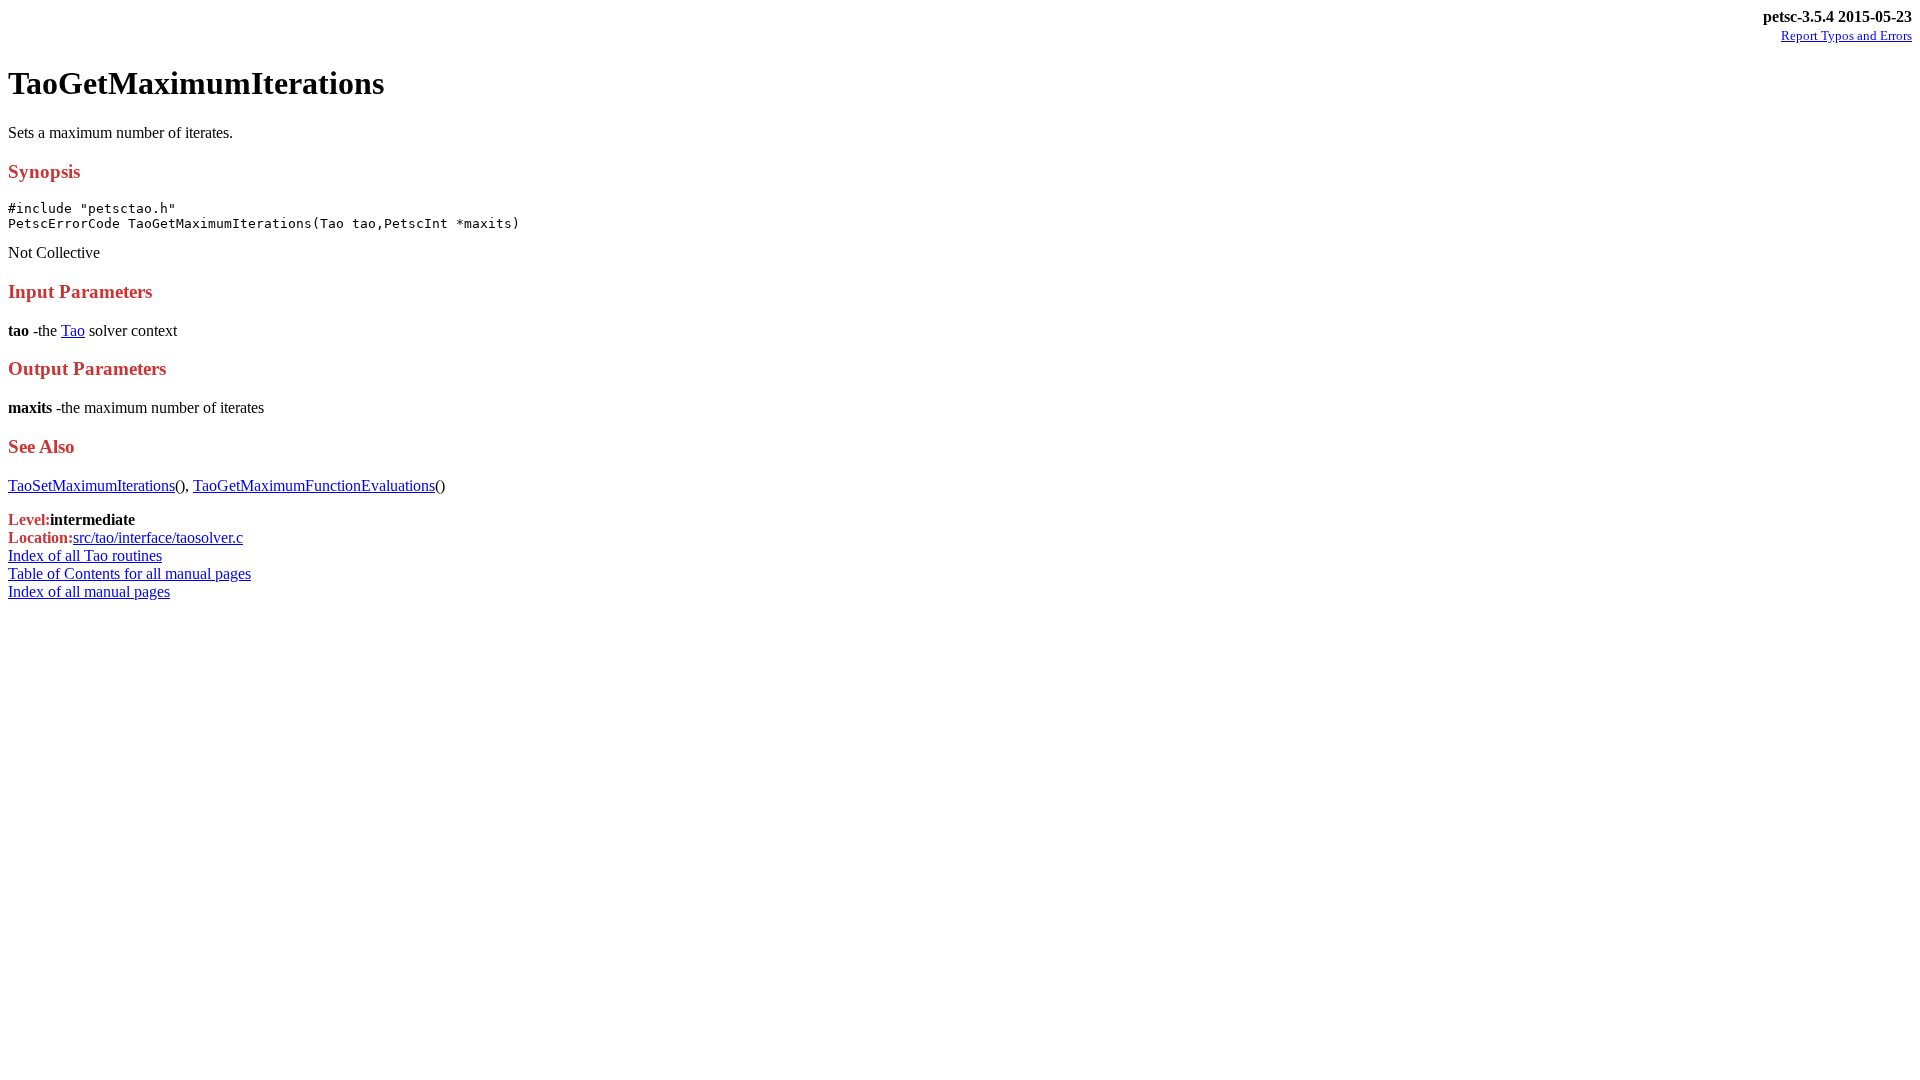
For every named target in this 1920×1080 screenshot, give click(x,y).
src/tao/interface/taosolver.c (158, 537)
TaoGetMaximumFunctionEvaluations (314, 485)
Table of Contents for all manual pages (129, 573)
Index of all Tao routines (85, 555)
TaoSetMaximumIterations (91, 485)
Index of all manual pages (89, 591)
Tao (73, 330)
